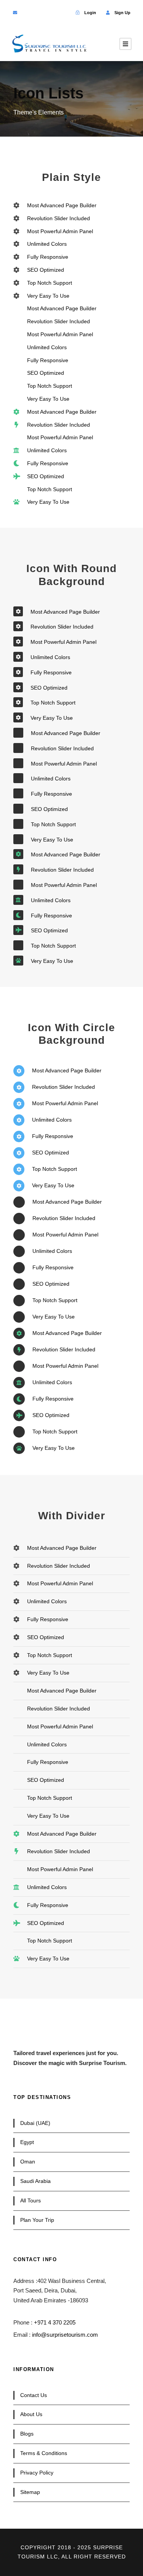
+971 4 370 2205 (55, 2322)
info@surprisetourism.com (65, 2335)
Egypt (27, 2142)
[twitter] (39, 13)
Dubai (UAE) (35, 2123)
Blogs (27, 2434)
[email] (15, 13)
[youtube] (52, 13)
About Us (31, 2414)
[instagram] (64, 13)
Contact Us (34, 2395)
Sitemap (30, 2492)
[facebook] (27, 13)
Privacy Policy (37, 2473)
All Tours (31, 2200)
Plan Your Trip (37, 2220)
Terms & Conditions (44, 2453)
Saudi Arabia (35, 2181)
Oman (28, 2162)
